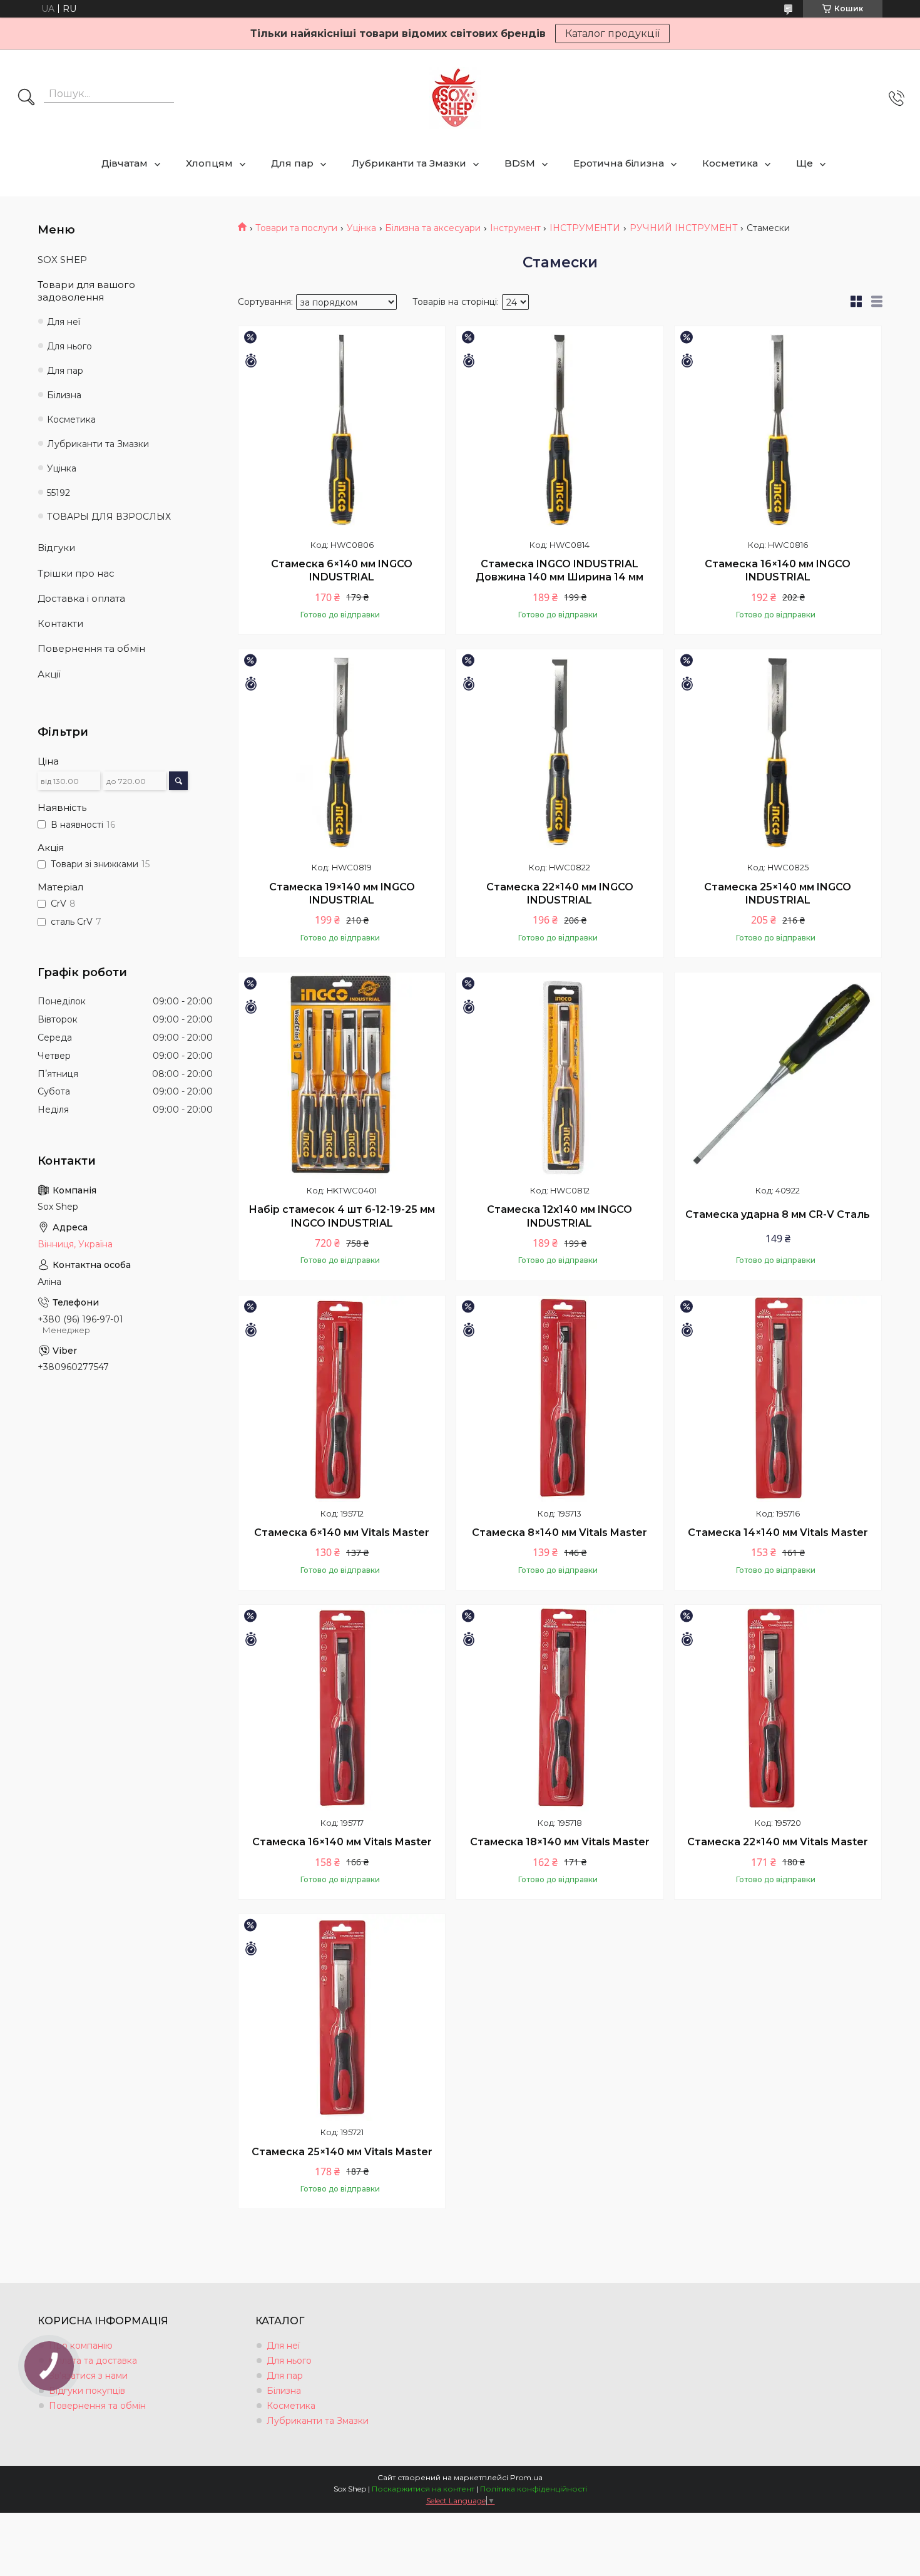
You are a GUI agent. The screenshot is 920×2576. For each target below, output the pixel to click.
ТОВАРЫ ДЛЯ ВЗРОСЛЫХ (109, 517)
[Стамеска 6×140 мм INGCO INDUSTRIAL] (342, 430)
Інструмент (515, 228)
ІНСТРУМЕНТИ (585, 228)
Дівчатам (125, 163)
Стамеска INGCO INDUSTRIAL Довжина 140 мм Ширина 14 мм (560, 571)
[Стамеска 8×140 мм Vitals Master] (560, 1399)
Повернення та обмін (91, 648)
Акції (49, 674)
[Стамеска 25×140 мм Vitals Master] (342, 2017)
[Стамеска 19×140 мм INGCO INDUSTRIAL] (342, 753)
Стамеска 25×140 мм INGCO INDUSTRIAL (778, 894)
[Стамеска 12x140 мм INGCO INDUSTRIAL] (560, 1076)
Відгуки (56, 548)
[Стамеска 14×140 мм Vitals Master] (778, 1399)
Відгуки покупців (87, 2391)
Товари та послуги (296, 228)
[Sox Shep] (455, 98)
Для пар (292, 163)
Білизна (64, 395)
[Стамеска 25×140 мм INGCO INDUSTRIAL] (778, 753)
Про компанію (81, 2346)
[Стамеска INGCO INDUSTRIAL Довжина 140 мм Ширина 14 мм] (560, 430)
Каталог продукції (612, 33)
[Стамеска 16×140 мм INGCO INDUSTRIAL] (778, 430)
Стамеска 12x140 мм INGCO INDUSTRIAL (560, 1216)
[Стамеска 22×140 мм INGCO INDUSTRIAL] (560, 753)
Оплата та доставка (93, 2361)
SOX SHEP (62, 260)
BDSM (520, 163)
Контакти (60, 623)
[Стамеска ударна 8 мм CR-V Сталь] (778, 1076)
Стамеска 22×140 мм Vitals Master (778, 1842)
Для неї (64, 322)
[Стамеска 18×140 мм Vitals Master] (560, 1708)
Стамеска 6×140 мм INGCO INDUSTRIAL (342, 571)
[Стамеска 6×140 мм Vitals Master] (342, 1399)
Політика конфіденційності (534, 2489)
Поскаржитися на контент (423, 2489)
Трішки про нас (76, 573)
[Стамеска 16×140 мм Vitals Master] (342, 1708)
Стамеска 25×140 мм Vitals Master (342, 2152)
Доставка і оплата (81, 598)
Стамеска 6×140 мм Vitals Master (342, 1533)
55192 (59, 493)
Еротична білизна (619, 163)
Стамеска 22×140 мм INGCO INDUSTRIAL (560, 894)
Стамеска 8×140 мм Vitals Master (560, 1533)
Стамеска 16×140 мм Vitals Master (342, 1842)
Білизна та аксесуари (433, 228)
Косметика (730, 163)
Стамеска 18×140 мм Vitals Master (560, 1842)
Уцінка (361, 228)
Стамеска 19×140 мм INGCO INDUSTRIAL (342, 894)
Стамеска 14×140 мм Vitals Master (778, 1533)
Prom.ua (526, 2477)
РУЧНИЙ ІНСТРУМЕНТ (684, 228)
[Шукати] (26, 98)
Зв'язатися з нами (88, 2376)
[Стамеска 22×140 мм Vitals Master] (778, 1708)
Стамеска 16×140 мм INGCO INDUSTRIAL (778, 571)
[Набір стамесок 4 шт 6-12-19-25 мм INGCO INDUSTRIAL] (342, 1076)
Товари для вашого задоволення (86, 291)
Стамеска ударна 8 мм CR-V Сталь (778, 1214)
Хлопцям (209, 163)
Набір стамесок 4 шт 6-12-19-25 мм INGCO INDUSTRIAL (342, 1216)
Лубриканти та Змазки (409, 163)
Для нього (69, 346)
